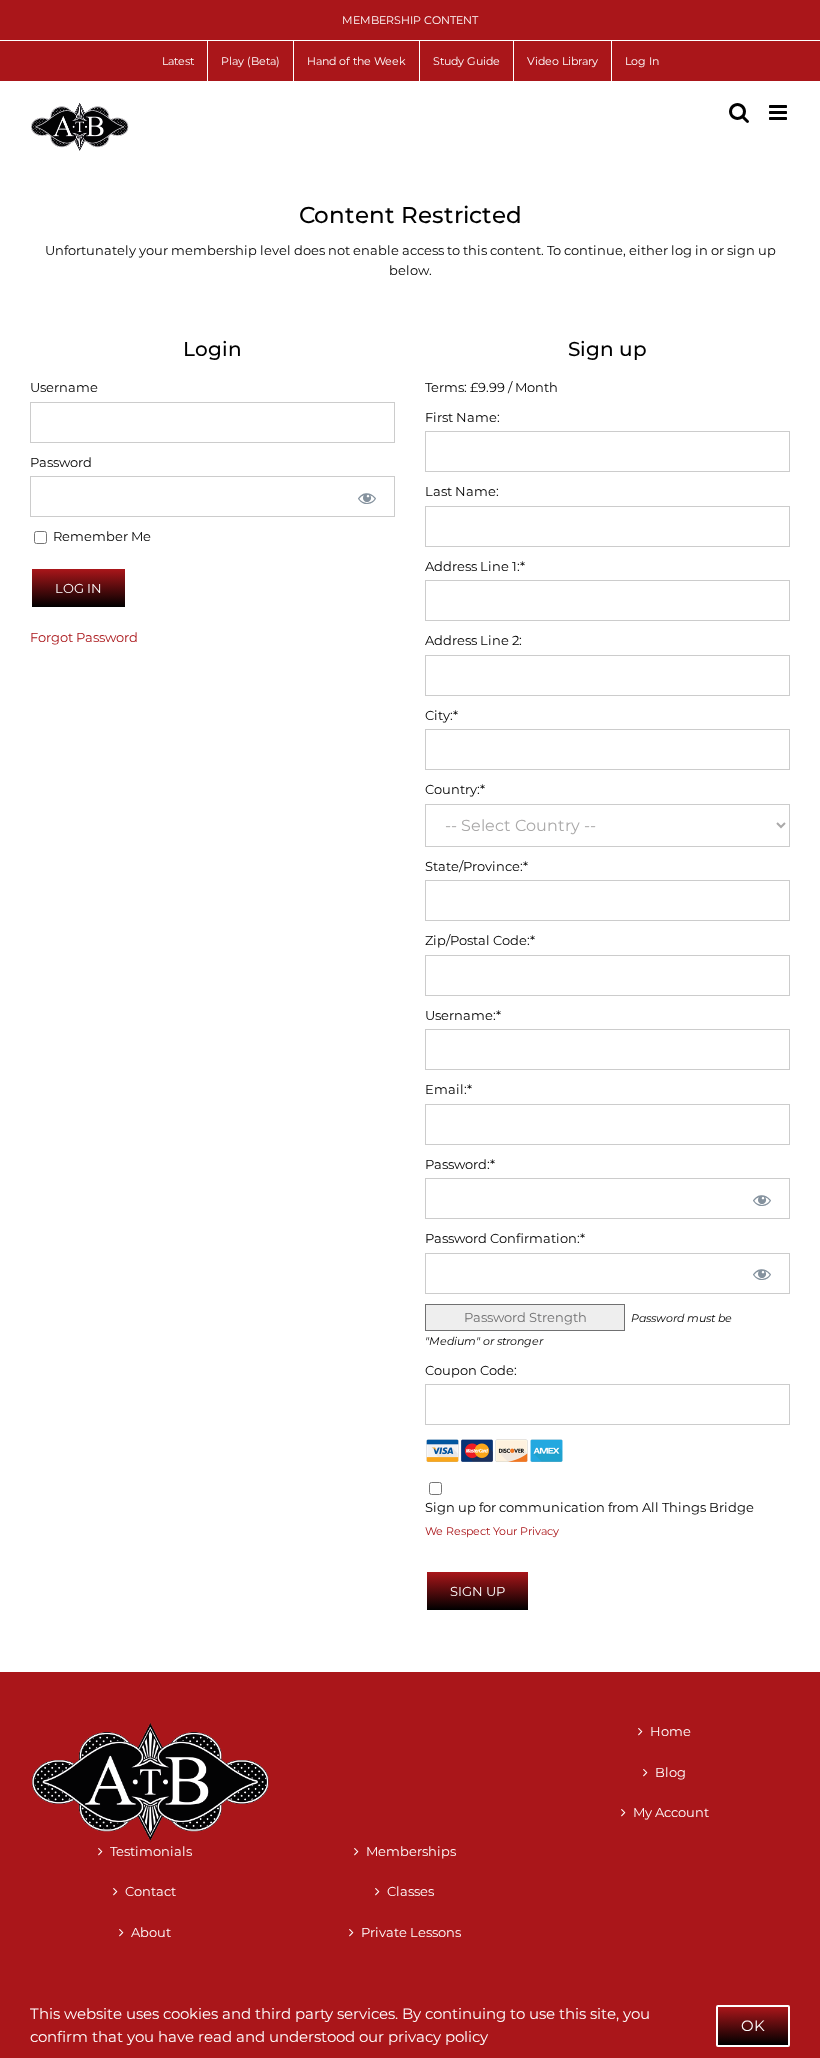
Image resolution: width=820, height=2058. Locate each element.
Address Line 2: (473, 640)
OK (753, 2025)
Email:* (448, 1089)
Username (64, 387)
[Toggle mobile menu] (779, 112)
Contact (150, 1891)
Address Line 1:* (475, 566)
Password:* (460, 1164)
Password (61, 462)
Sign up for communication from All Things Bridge (589, 1507)
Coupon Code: (471, 1370)
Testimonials (151, 1851)
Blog (670, 1772)
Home (670, 1731)
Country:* (455, 789)
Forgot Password (84, 637)
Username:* (463, 1015)
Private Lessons (411, 1932)
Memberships (411, 1851)
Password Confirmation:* (505, 1238)
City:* (441, 715)
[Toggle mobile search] (739, 112)
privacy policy (438, 2036)
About (151, 1932)
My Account (671, 1812)
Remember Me (100, 536)
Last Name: (462, 491)
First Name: (462, 417)
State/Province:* (476, 866)
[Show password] (366, 496)
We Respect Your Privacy (492, 1531)
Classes (410, 1891)
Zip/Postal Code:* (480, 940)
